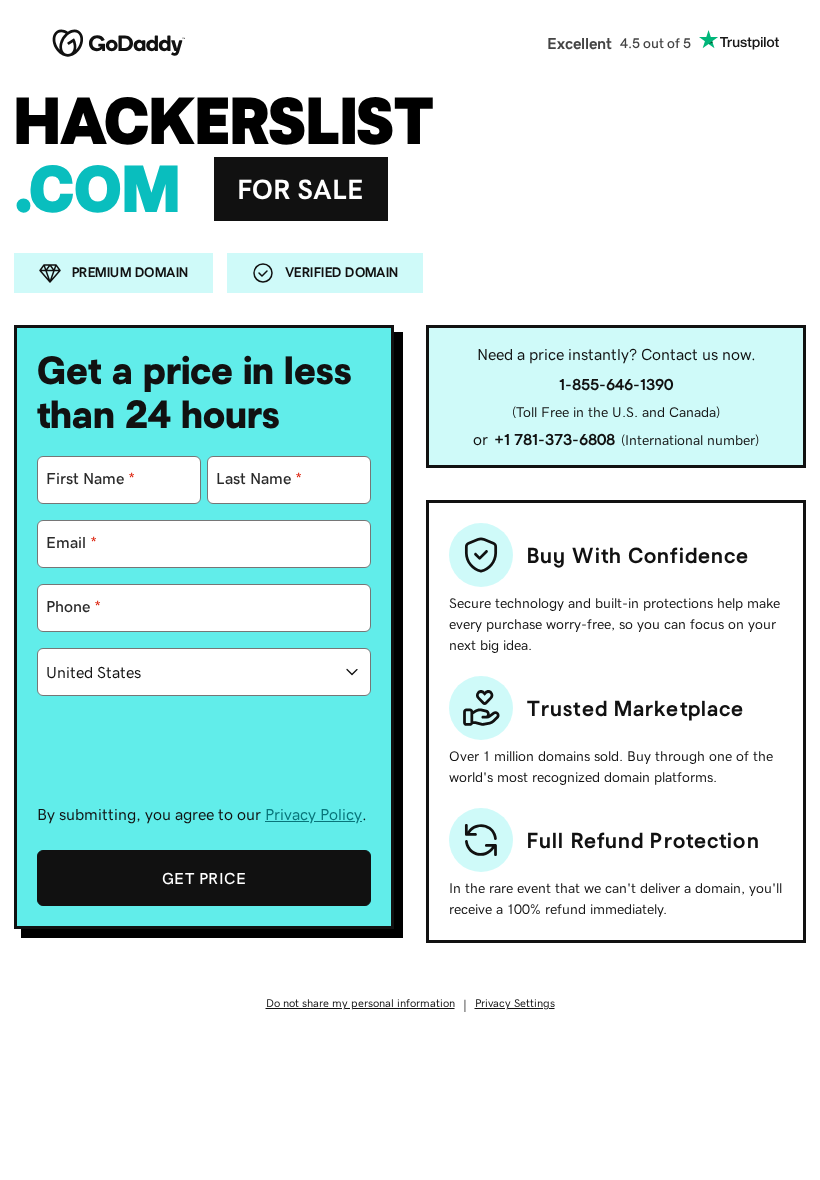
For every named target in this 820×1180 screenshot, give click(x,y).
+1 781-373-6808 (554, 439)
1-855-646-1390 (616, 384)
